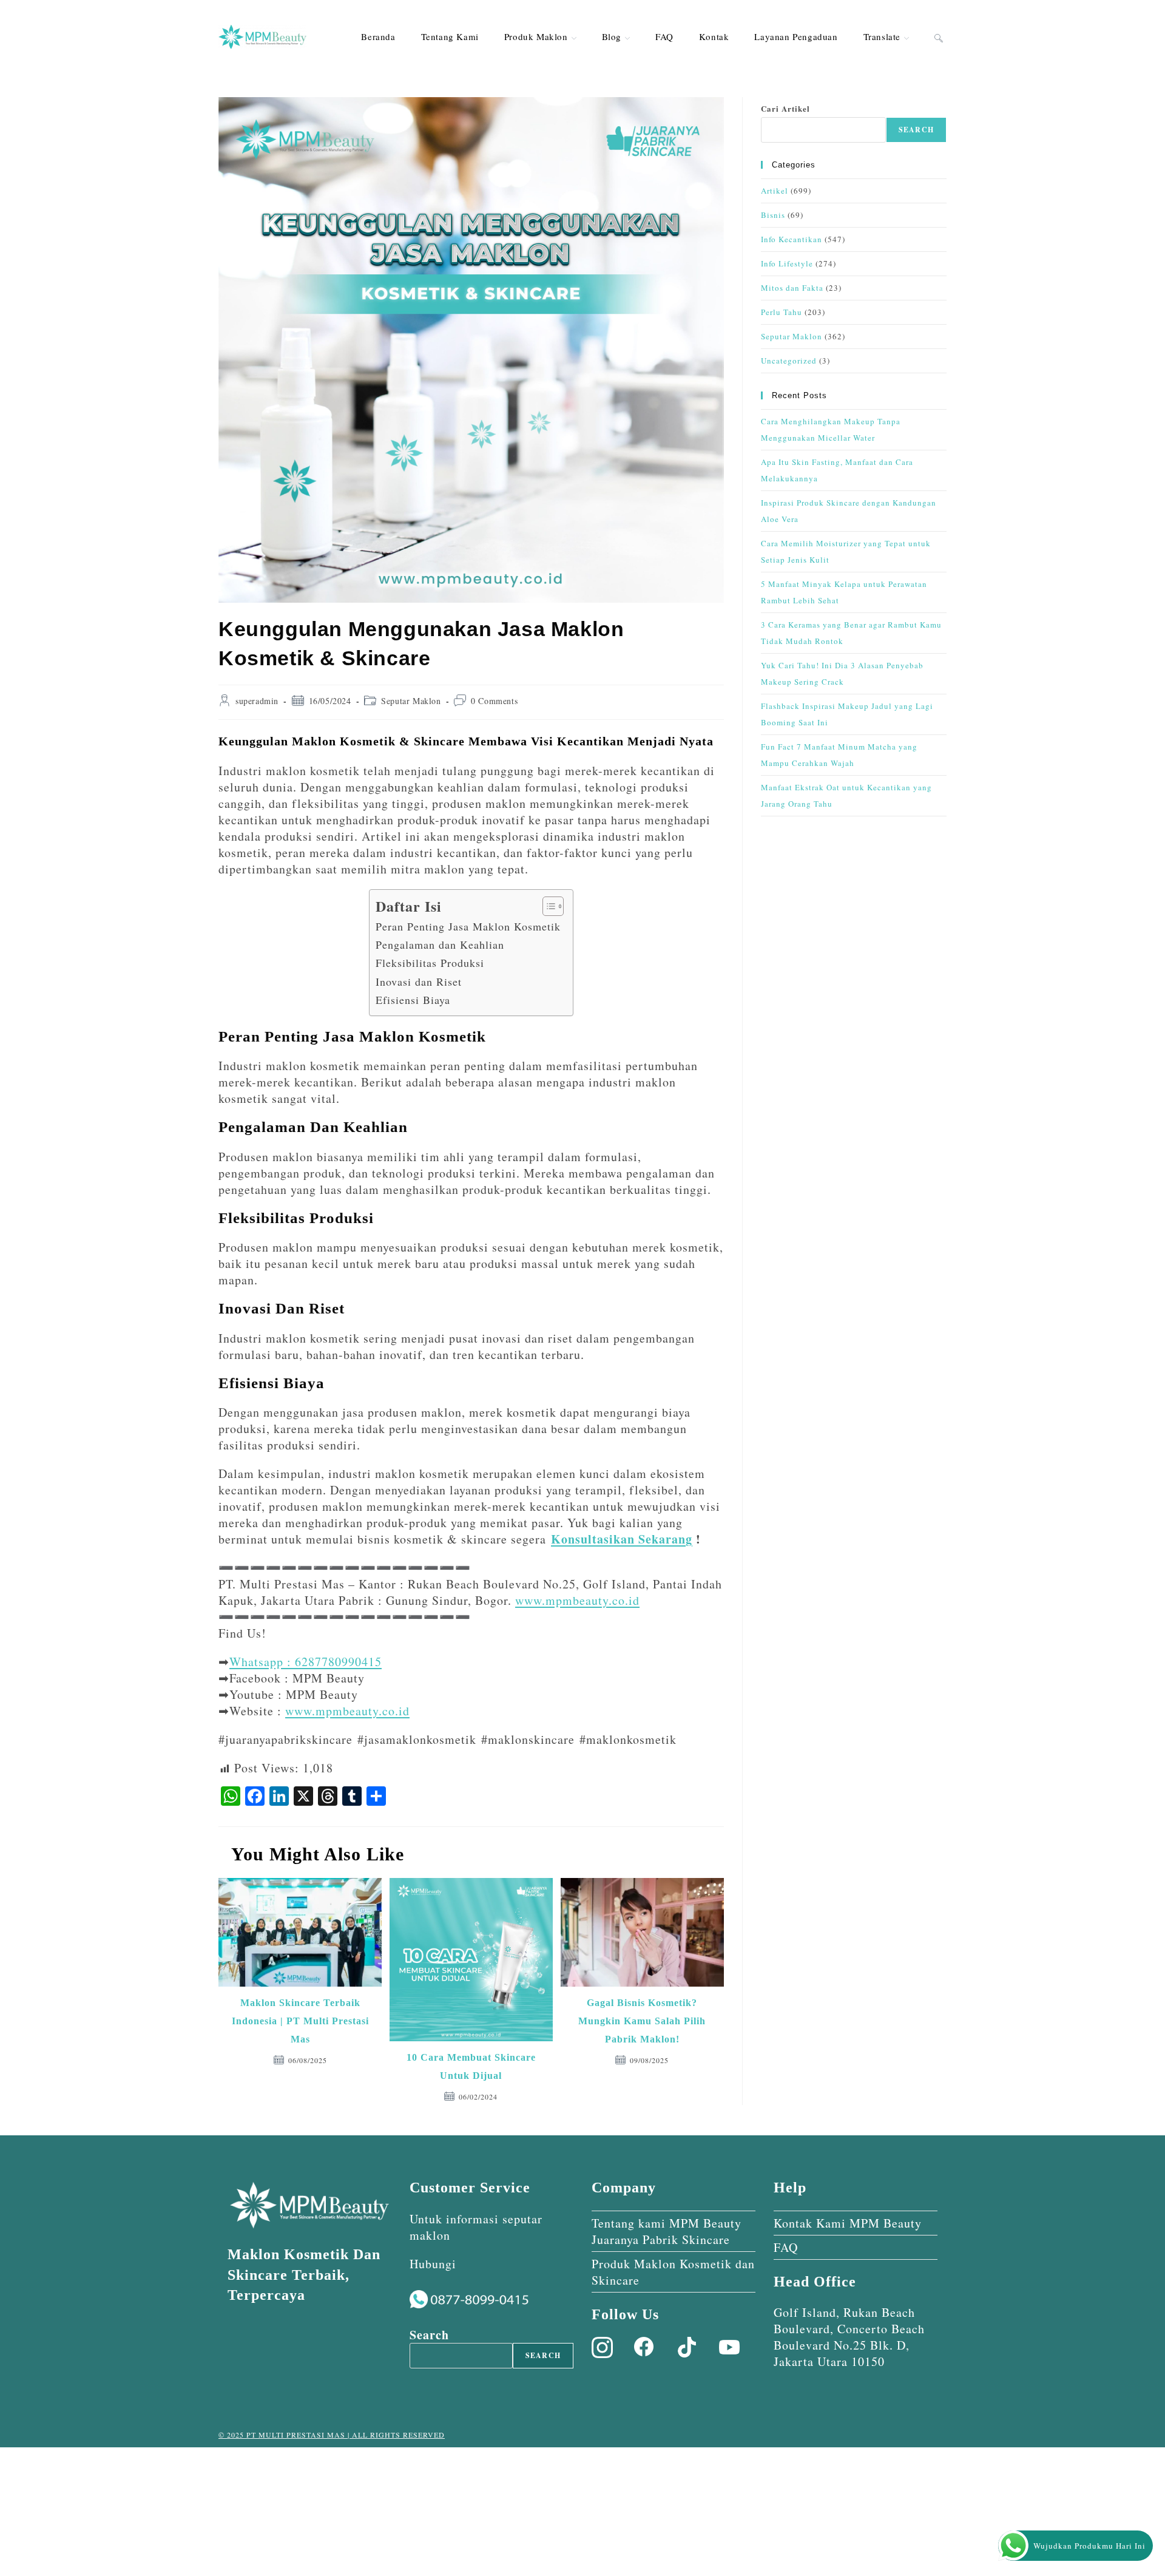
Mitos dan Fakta (792, 288)
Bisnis (773, 215)
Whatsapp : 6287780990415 (306, 1662)
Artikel (775, 191)
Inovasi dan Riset (419, 981)
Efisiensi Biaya (413, 1000)
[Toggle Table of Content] (547, 906)
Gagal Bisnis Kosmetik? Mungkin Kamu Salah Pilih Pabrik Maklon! (642, 2021)
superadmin (257, 701)
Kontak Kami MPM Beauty (848, 2223)
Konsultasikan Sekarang (622, 1539)
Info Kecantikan (792, 239)
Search (916, 130)
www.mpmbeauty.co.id (577, 1600)
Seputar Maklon (411, 701)
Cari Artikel (785, 108)
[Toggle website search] (939, 36)
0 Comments (494, 701)
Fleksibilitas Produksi (430, 963)
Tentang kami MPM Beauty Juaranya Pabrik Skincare (667, 2231)
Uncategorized (789, 361)
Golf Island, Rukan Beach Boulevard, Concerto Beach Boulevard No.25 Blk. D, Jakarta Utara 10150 (849, 2337)
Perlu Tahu (782, 312)
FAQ (786, 2247)
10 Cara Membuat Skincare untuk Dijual (471, 2066)
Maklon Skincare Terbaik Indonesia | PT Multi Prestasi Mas (300, 2021)
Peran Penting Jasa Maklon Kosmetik (468, 926)
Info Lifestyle (787, 263)
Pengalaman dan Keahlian (440, 944)
